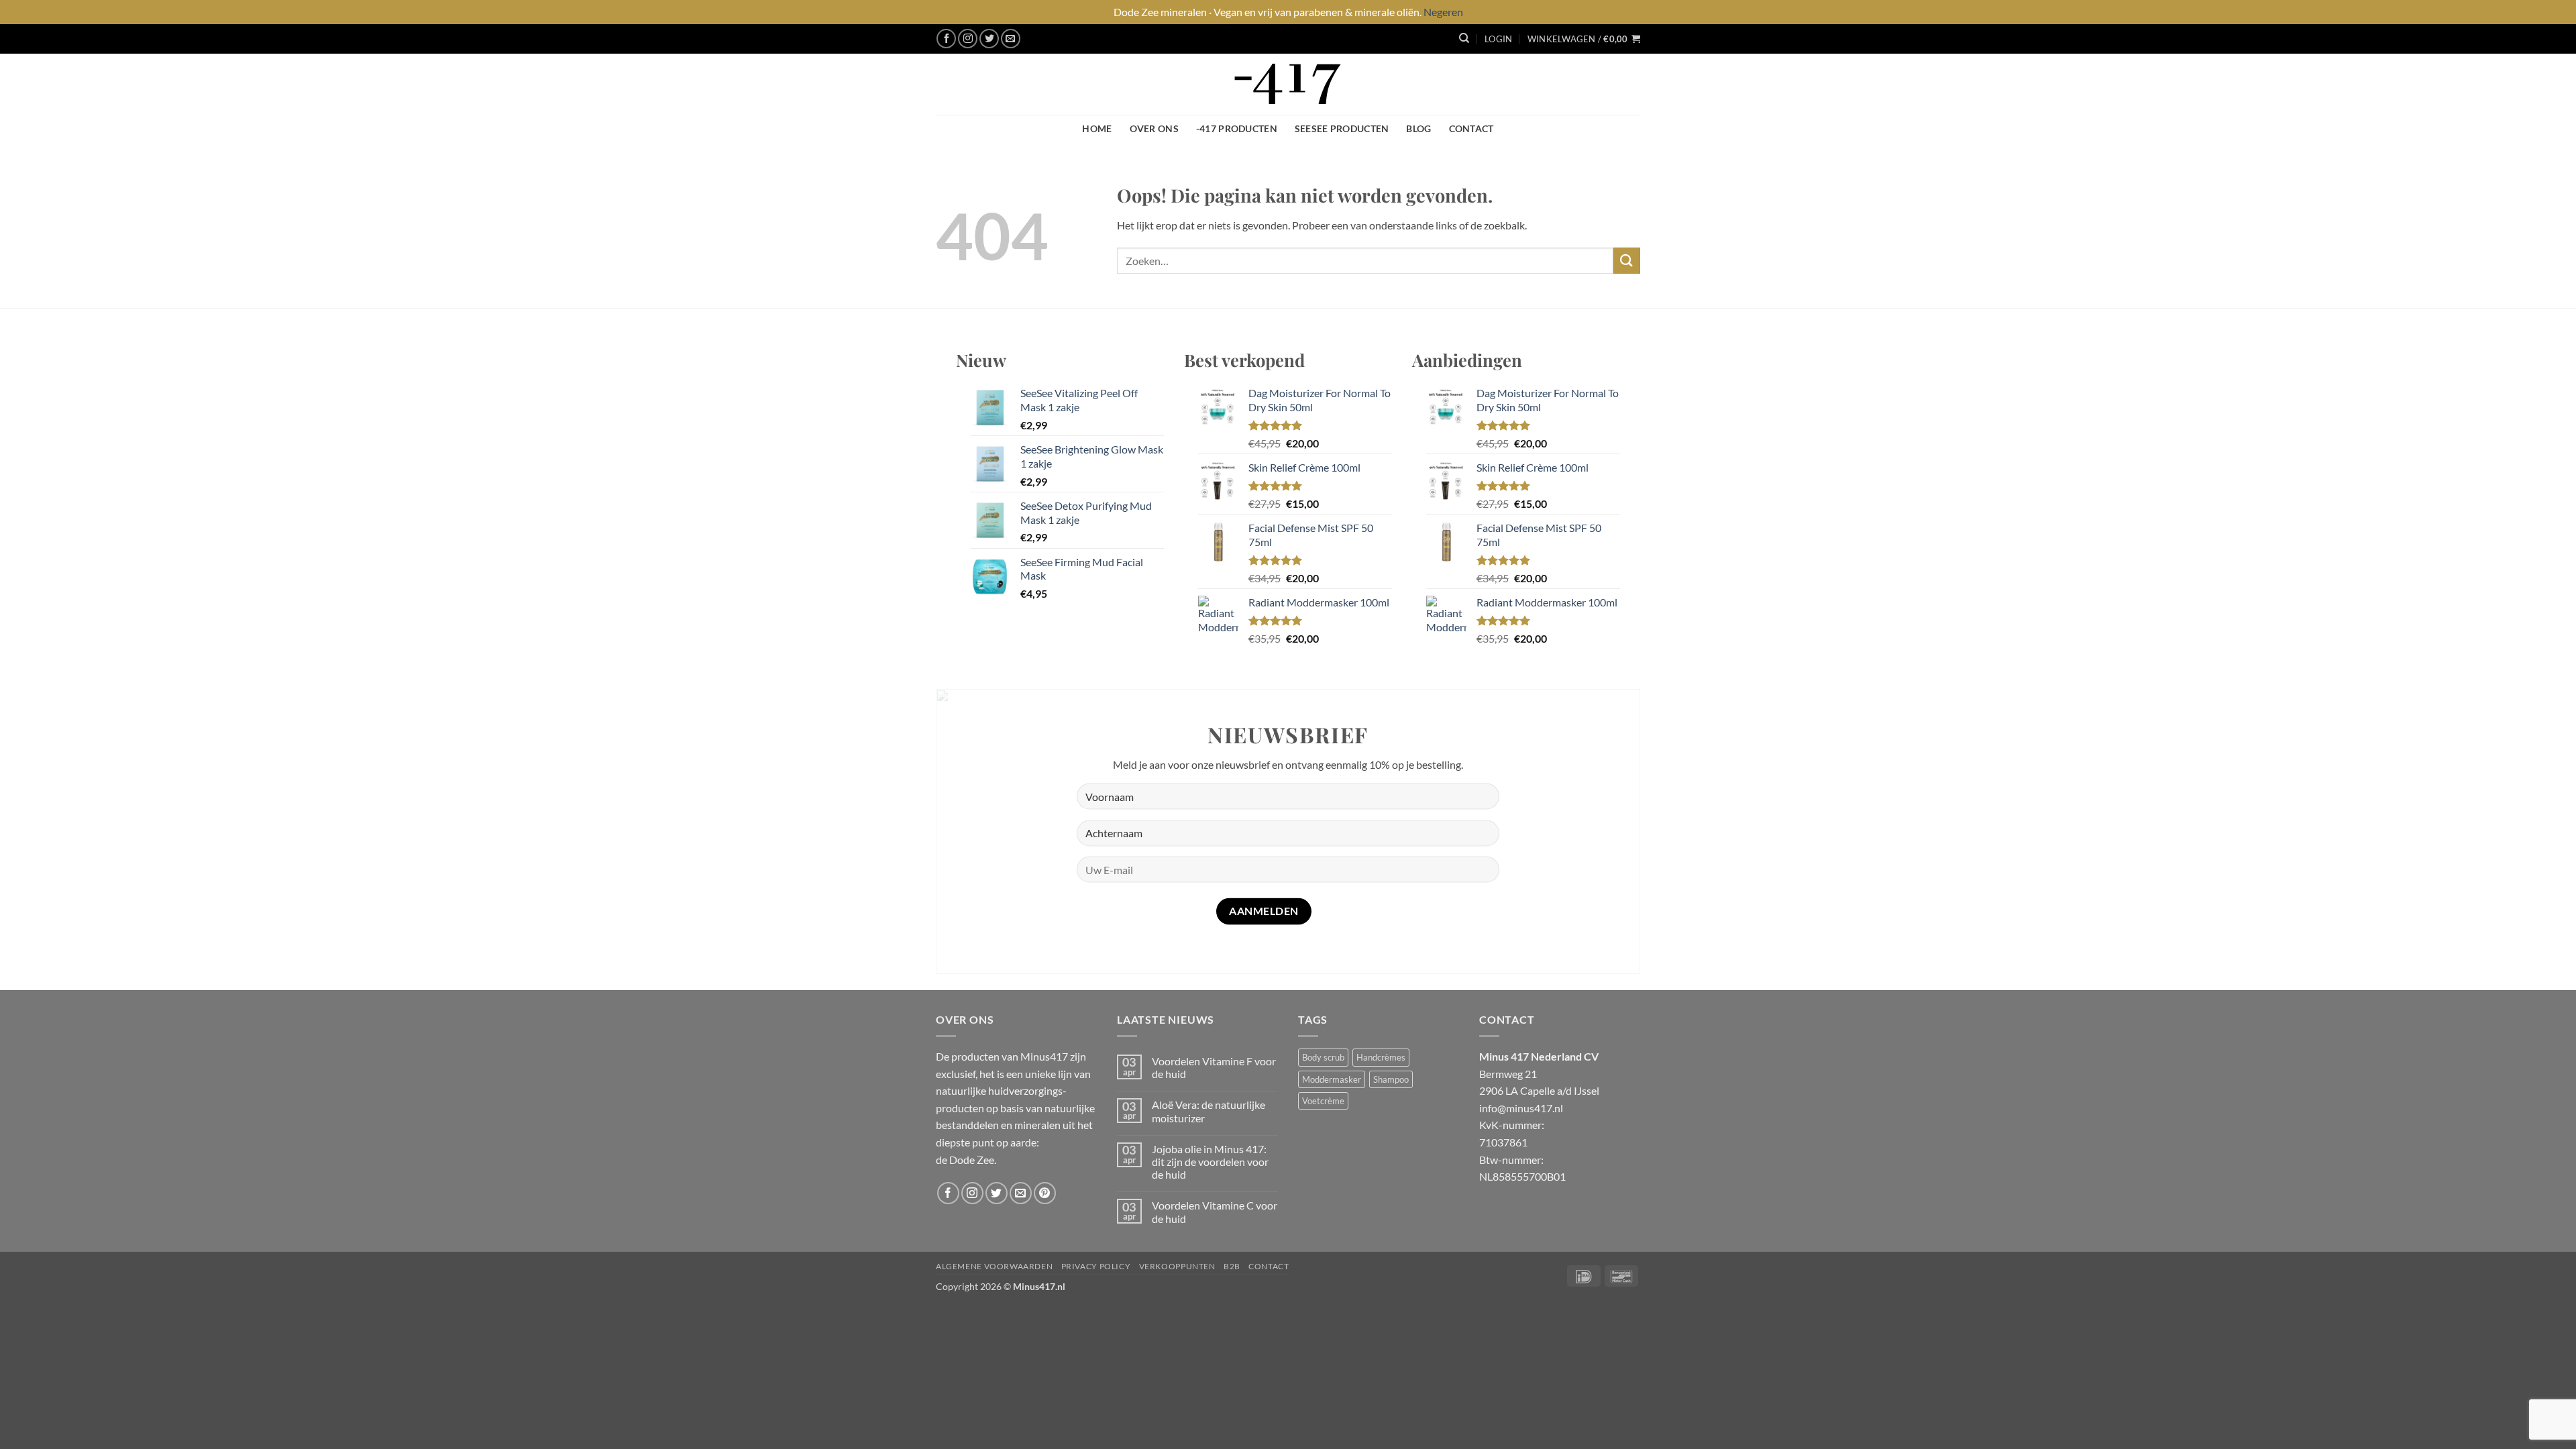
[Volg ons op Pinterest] (1045, 1193)
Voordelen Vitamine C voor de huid (1215, 1212)
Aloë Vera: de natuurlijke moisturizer (1209, 1111)
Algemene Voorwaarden (994, 1266)
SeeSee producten (1342, 128)
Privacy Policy (1096, 1266)
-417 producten (1237, 128)
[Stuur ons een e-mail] (1011, 39)
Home (1097, 128)
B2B (1232, 1266)
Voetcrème (1323, 1101)
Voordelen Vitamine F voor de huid (1214, 1067)
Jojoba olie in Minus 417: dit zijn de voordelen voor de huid (1210, 1162)
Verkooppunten (1177, 1266)
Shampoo (1391, 1079)
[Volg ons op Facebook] (946, 39)
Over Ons (1154, 128)
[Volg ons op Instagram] (968, 39)
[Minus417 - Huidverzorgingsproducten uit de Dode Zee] (1288, 84)
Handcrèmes (1381, 1057)
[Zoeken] (1464, 38)
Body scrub (1323, 1057)
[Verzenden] (1627, 261)
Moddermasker (1332, 1079)
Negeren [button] (1443, 12)
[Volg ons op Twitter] (989, 39)
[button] (1498, 39)
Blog (1418, 128)
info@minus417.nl (1521, 1108)
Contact (1471, 128)
